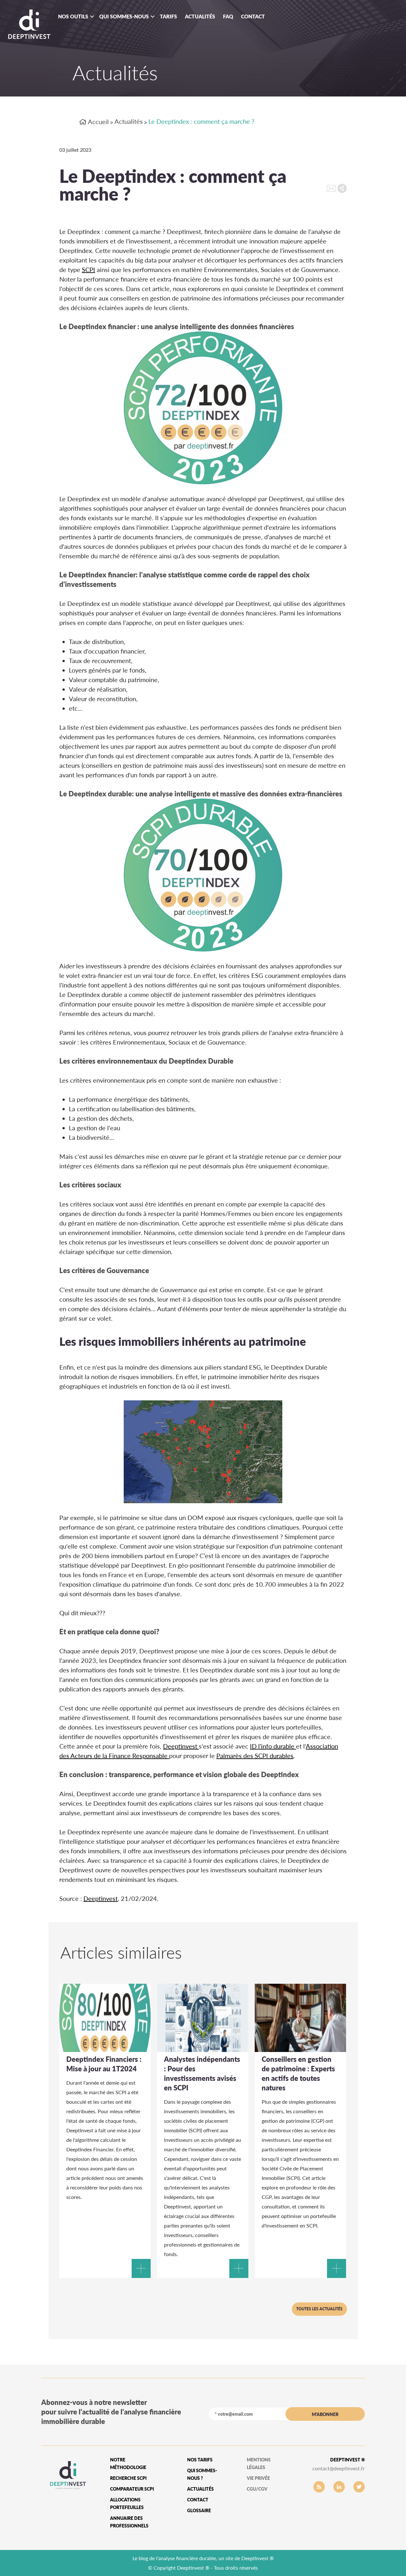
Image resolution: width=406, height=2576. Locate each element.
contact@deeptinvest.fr (339, 2468)
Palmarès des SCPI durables (255, 1756)
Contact (253, 16)
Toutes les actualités (319, 2309)
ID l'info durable (273, 1746)
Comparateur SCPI (132, 2489)
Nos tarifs (200, 2460)
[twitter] (359, 2487)
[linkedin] (339, 2487)
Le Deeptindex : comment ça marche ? (201, 121)
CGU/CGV (257, 2489)
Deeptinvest (181, 1746)
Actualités (200, 16)
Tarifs (168, 16)
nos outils (73, 16)
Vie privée (258, 2478)
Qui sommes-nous (124, 16)
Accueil (98, 122)
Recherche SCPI (128, 2478)
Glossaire (199, 2510)
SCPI (88, 269)
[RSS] (319, 2487)
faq (228, 16)
